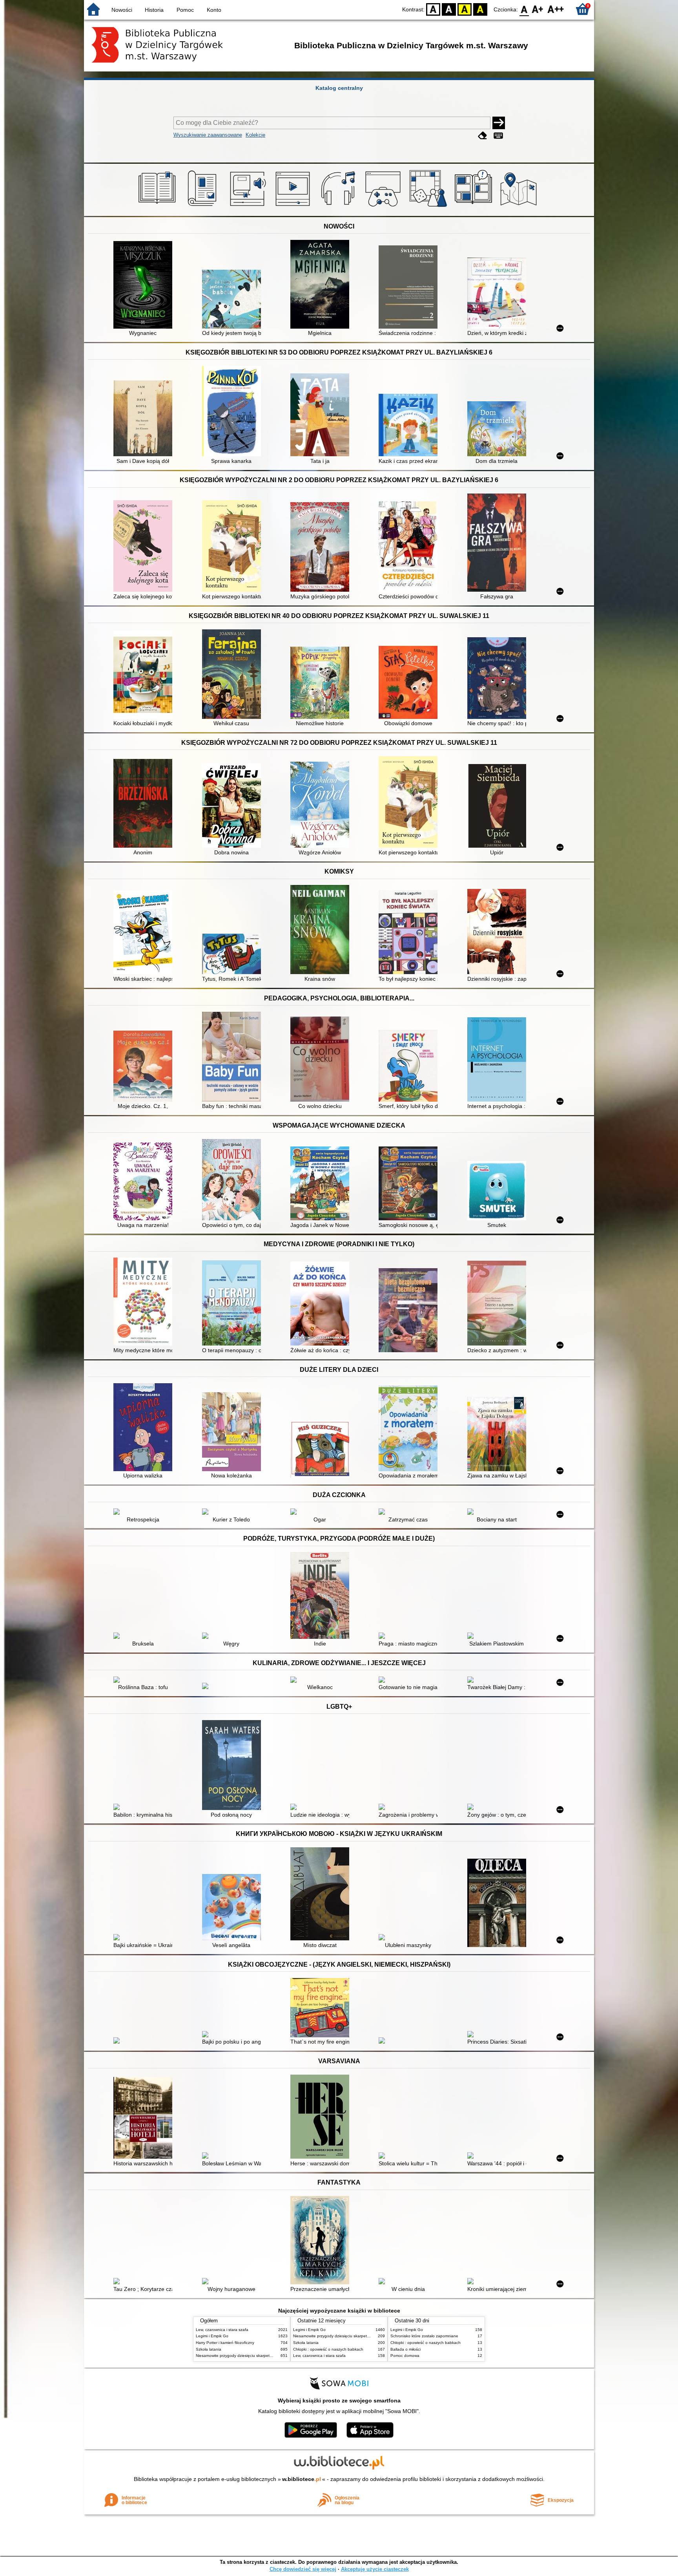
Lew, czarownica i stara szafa (222, 2330)
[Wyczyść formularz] (483, 136)
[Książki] (158, 207)
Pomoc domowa (405, 2356)
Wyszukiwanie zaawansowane (208, 135)
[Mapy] (520, 207)
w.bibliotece (302, 2479)
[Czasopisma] (203, 207)
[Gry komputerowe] (384, 207)
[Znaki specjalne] (498, 136)
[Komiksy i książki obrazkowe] (475, 207)
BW (449, 9)
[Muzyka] (339, 207)
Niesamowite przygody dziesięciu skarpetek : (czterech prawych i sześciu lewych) (268, 2356)
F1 (538, 9)
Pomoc (185, 10)
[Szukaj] (499, 123)
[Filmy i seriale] (294, 207)
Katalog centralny (339, 88)
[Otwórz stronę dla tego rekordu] (145, 286)
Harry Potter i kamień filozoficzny (225, 2343)
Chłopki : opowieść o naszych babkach (328, 2349)
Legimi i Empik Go (212, 2336)
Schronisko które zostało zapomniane (424, 2336)
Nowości (122, 10)
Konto (214, 10)
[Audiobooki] (249, 207)
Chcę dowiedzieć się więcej (303, 2569)
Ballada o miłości (406, 2349)
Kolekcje (255, 135)
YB (465, 9)
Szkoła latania (209, 2349)
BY (480, 9)
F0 (524, 9)
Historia (154, 10)
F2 (556, 9)
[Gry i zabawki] (429, 207)
